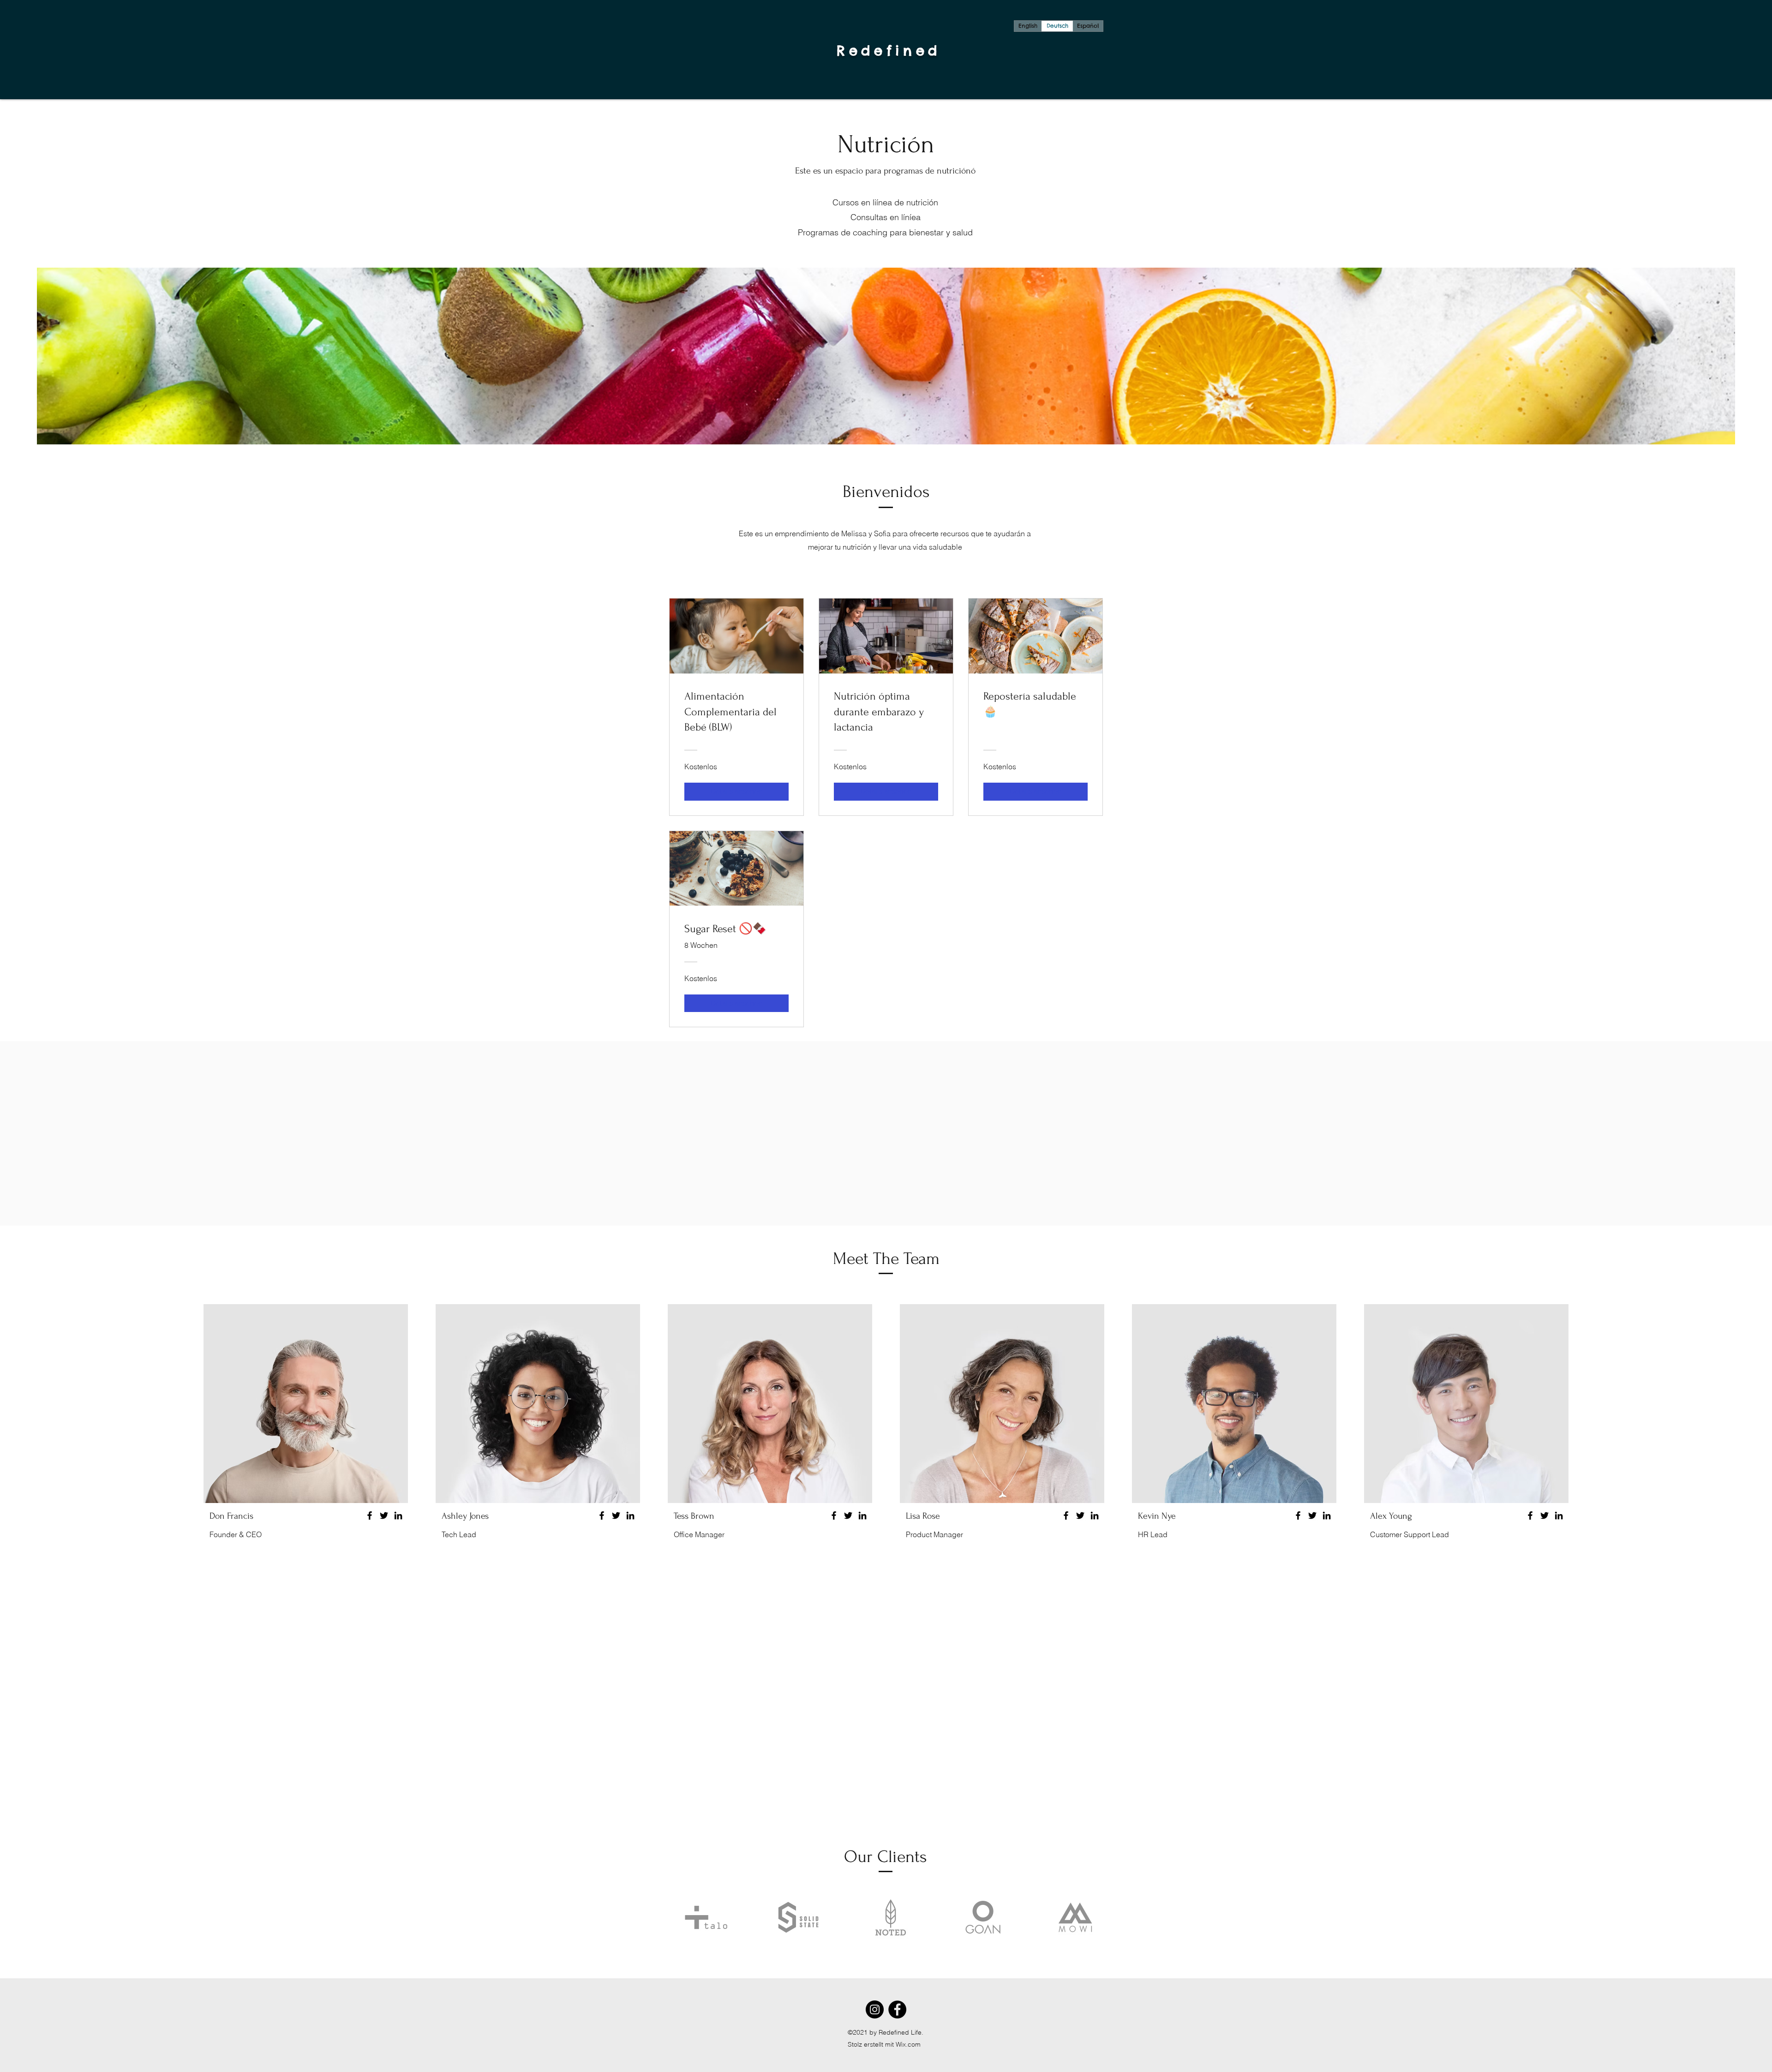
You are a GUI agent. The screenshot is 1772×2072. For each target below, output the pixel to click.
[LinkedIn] (398, 1515)
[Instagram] (875, 2009)
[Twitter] (384, 1515)
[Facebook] (370, 1515)
